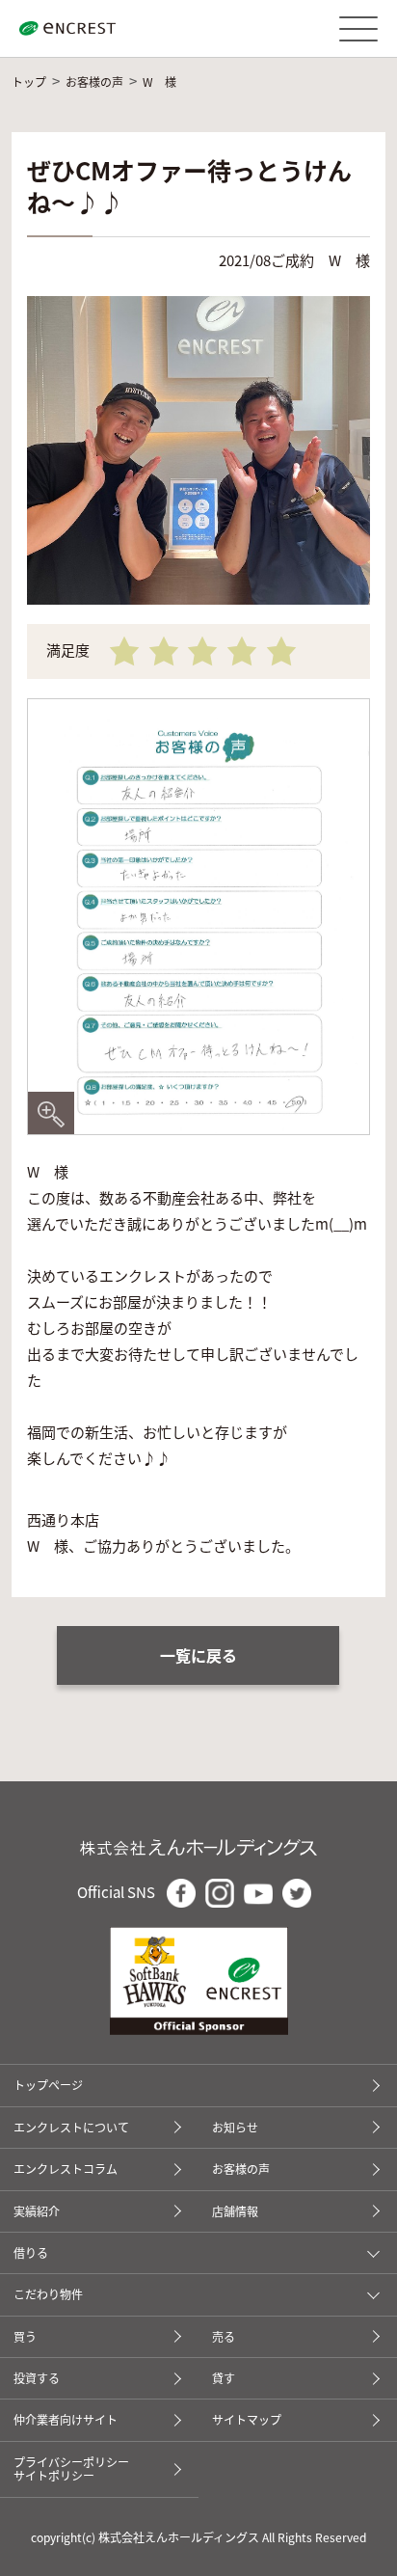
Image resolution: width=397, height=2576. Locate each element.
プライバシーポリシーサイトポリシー (71, 2468)
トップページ (48, 2085)
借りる (31, 2253)
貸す (224, 2378)
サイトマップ (247, 2419)
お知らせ (235, 2127)
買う (25, 2336)
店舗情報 (235, 2211)
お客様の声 (241, 2169)
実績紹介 (37, 2211)
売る (224, 2336)
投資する (37, 2378)
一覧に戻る (198, 1655)
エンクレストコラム (66, 2169)
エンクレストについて (71, 2127)
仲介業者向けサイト (66, 2419)
